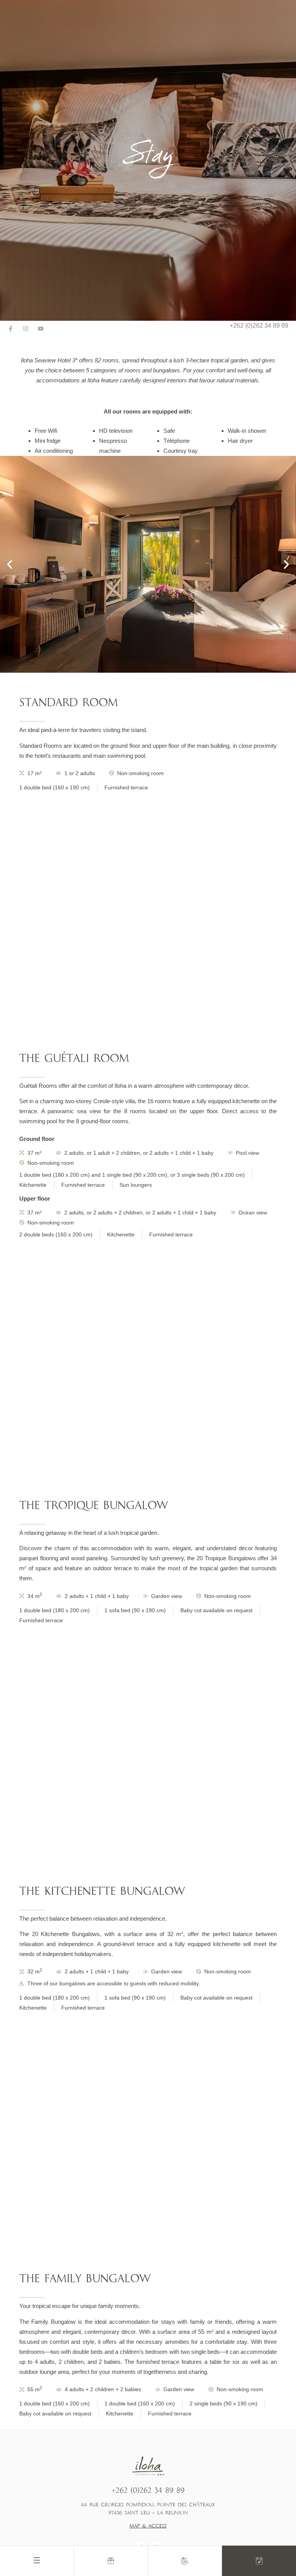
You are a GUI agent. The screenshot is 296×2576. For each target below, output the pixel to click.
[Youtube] (41, 329)
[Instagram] (26, 329)
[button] (10, 564)
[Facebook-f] (11, 329)
